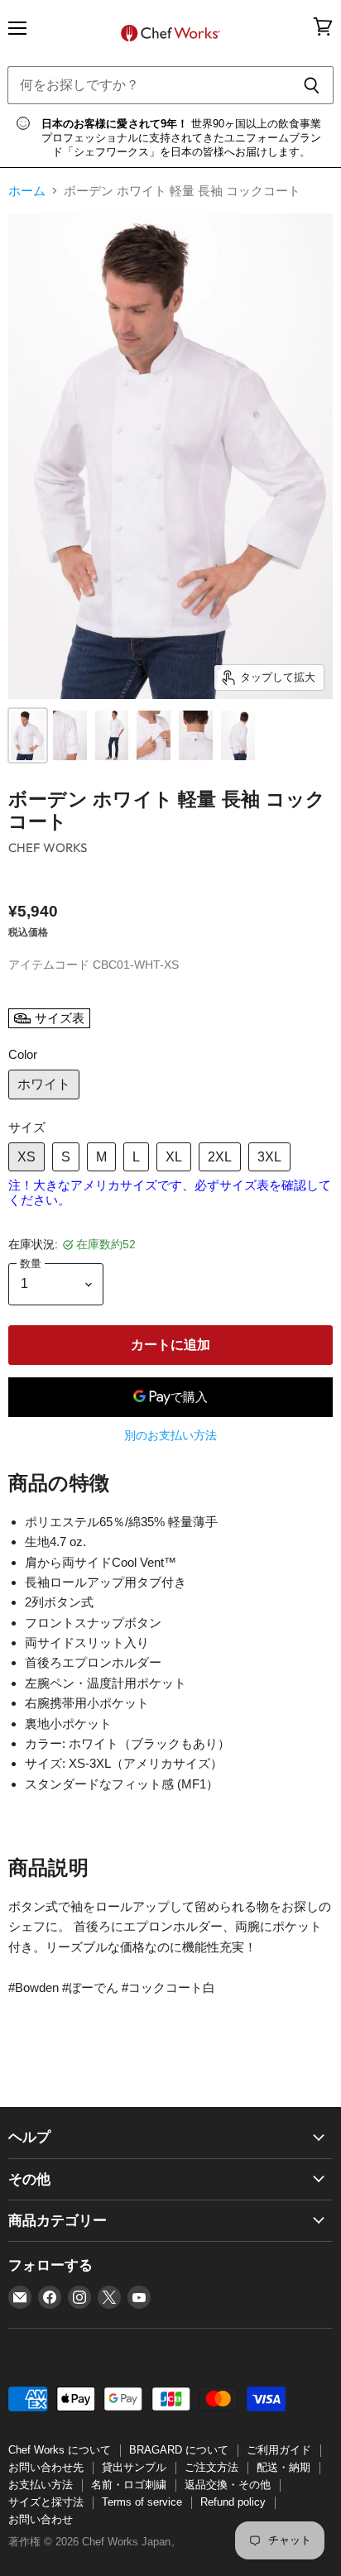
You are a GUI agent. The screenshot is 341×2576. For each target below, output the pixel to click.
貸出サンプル (134, 2467)
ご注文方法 (211, 2467)
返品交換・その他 (228, 2485)
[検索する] (312, 85)
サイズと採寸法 (46, 2502)
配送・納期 (283, 2467)
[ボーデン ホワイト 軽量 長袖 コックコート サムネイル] (28, 735)
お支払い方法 (41, 2485)
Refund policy (233, 2502)
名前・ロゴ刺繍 (129, 2485)
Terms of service (142, 2502)
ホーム (27, 191)
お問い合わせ (41, 2519)
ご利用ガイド (279, 2450)
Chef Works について (60, 2450)
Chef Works (48, 847)
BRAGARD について (179, 2450)
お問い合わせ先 (46, 2467)
